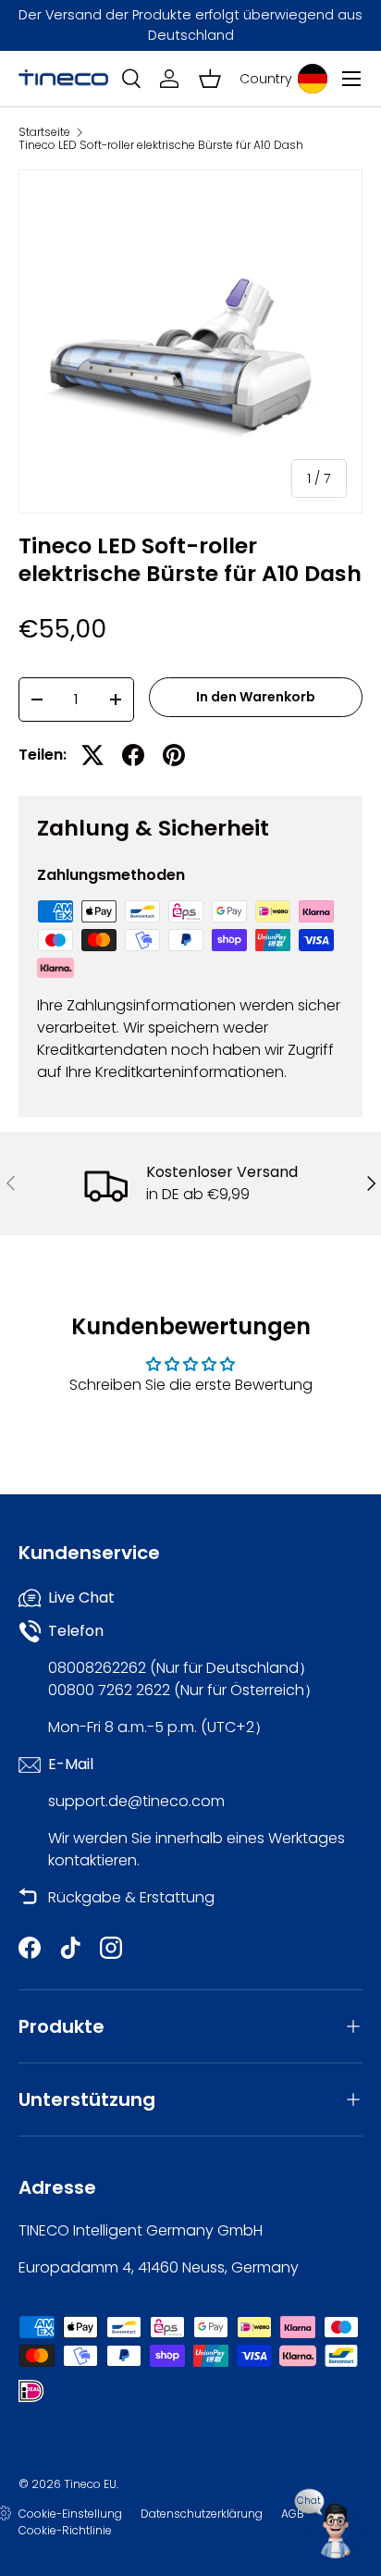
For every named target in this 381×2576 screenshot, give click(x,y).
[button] (210, 79)
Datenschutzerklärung (202, 2514)
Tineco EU (90, 2484)
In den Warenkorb (256, 697)
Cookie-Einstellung (70, 2514)
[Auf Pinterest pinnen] (174, 755)
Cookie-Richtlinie (65, 2530)
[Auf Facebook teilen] (133, 755)
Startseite (44, 132)
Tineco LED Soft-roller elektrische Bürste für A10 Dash (161, 145)
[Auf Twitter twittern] (92, 755)
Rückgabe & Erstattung (131, 1897)
